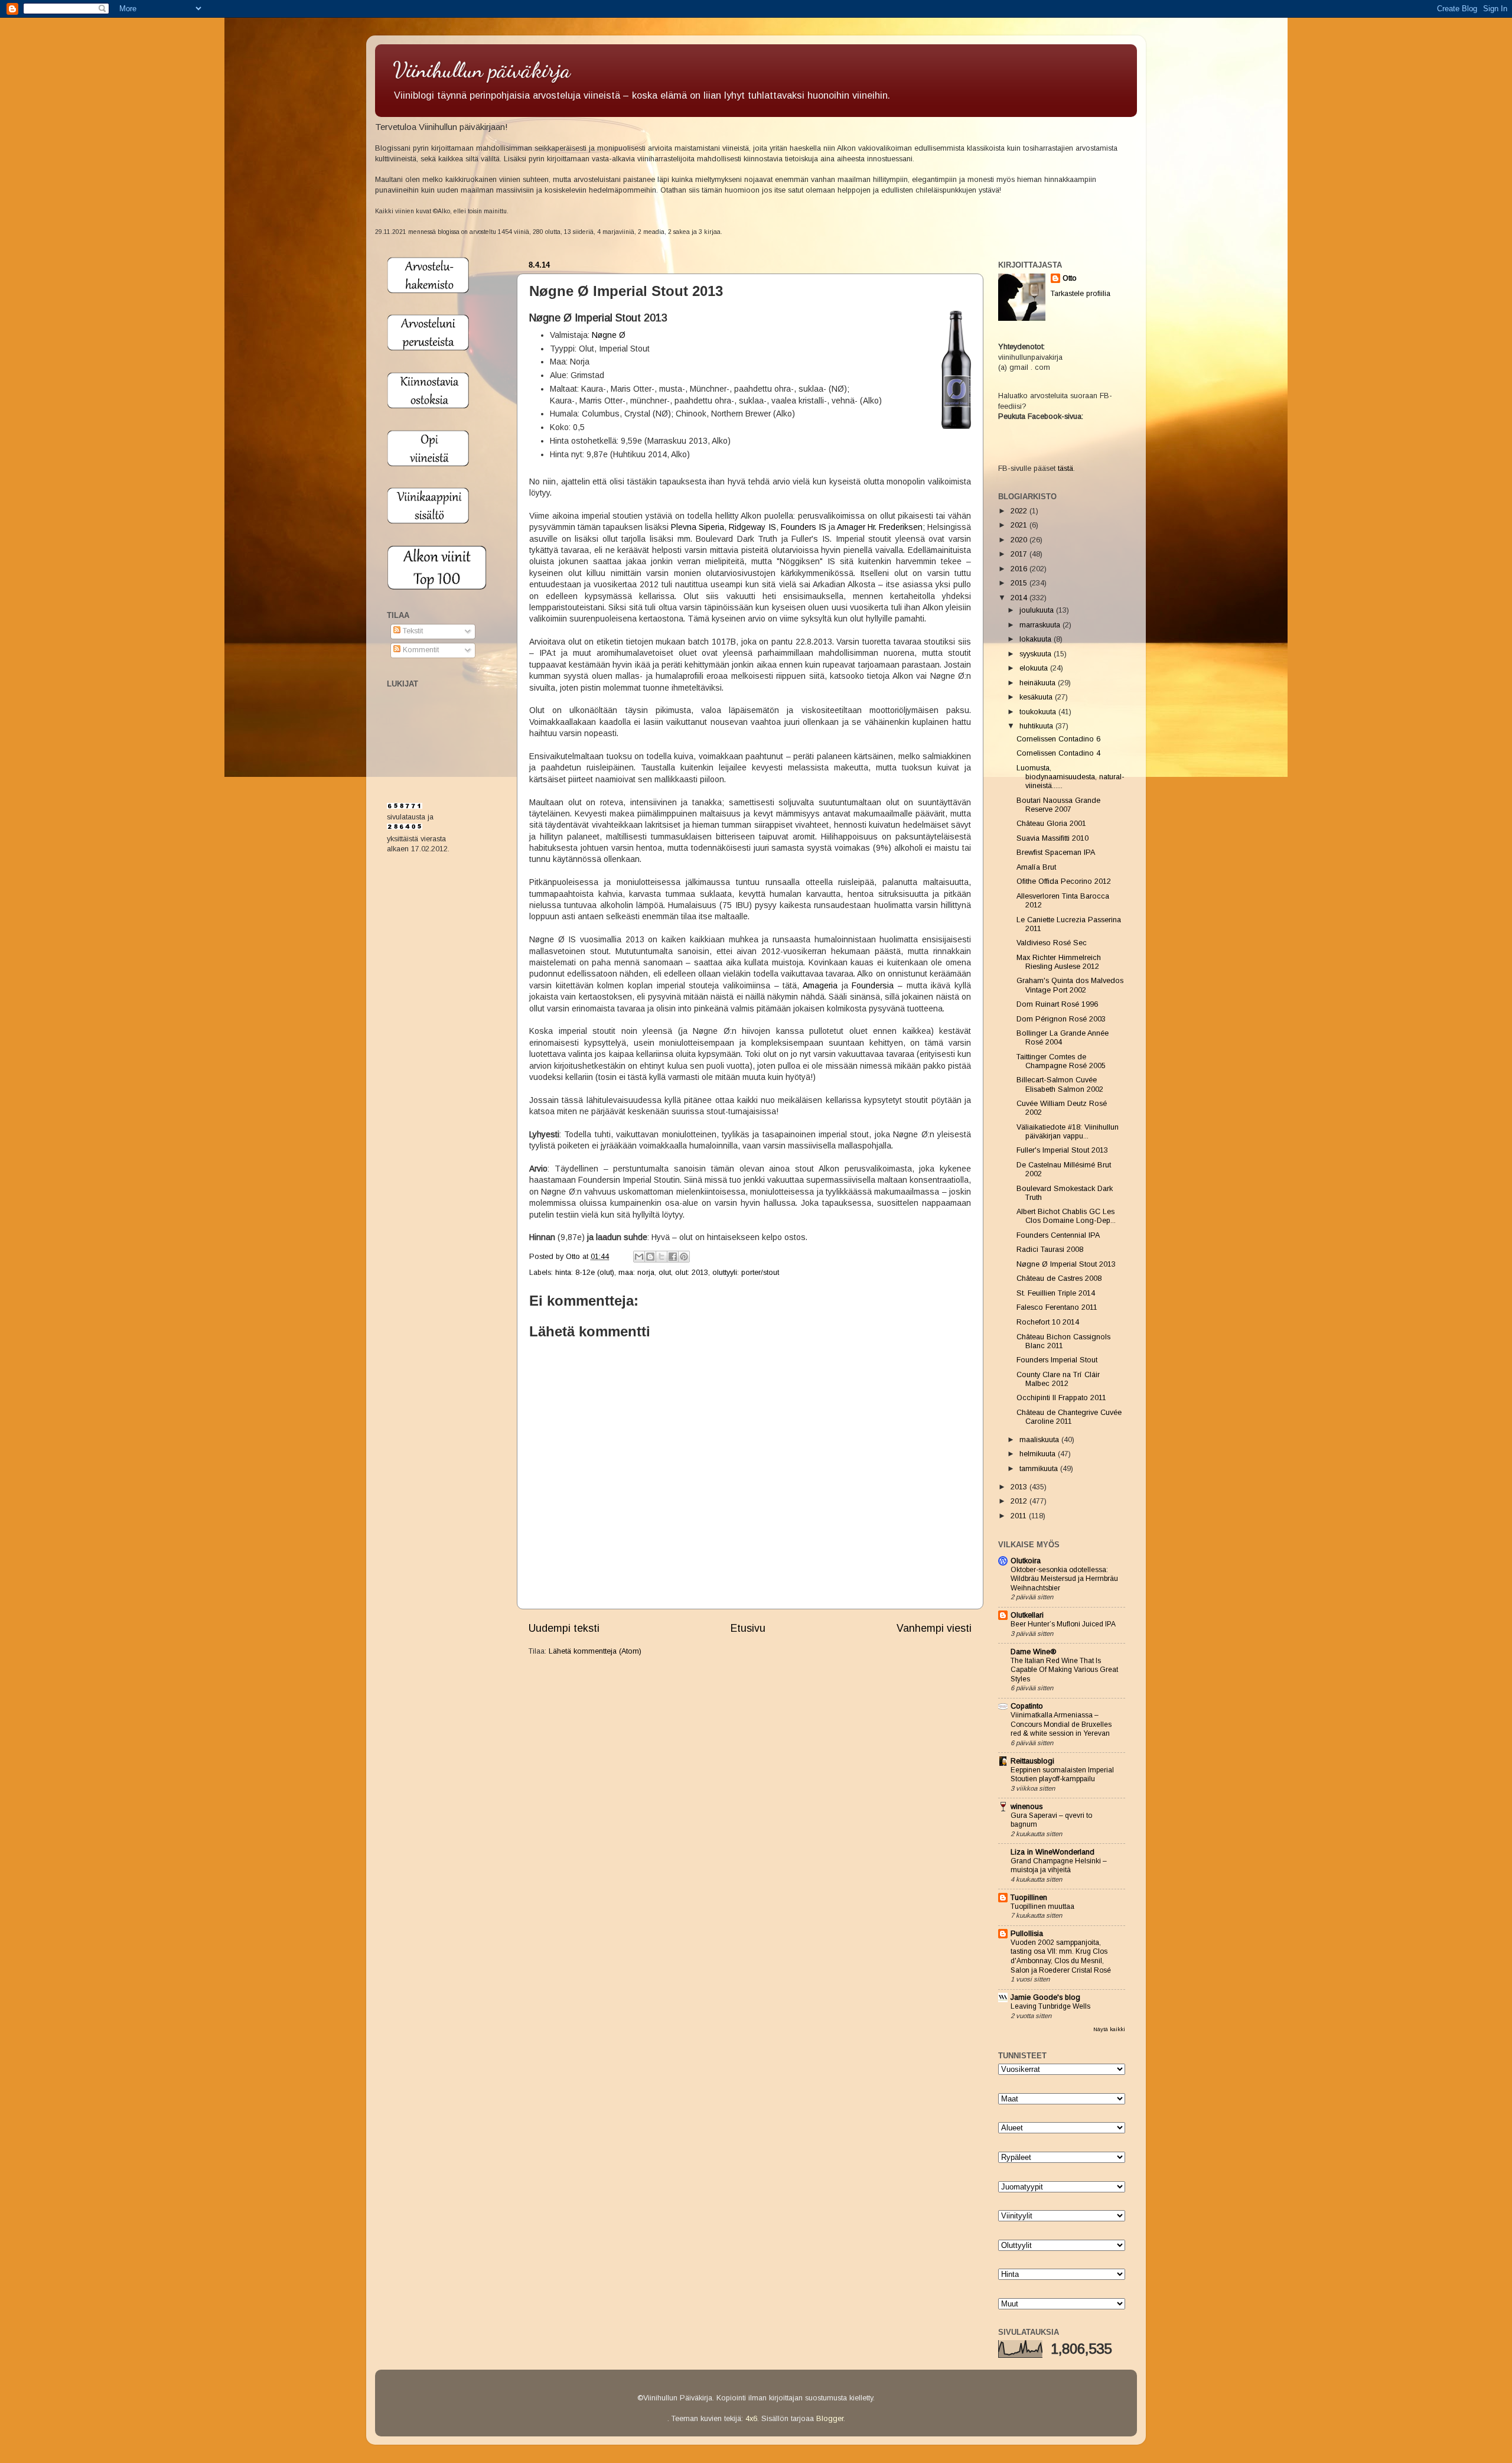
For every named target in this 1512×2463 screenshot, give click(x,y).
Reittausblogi (1032, 1761)
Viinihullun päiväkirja (482, 70)
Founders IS (804, 527)
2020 (1020, 540)
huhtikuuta (1037, 726)
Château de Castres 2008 (1059, 1278)
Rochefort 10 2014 (1048, 1322)
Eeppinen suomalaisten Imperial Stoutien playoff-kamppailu (1062, 1775)
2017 (1020, 554)
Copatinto (1027, 1706)
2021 (1020, 525)
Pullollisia (1027, 1934)
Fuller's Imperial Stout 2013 (1062, 1150)
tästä (1065, 468)
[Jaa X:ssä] (661, 1257)
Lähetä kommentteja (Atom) (595, 1651)
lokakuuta (1037, 639)
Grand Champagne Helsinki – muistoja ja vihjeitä (1059, 1866)
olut (665, 1273)
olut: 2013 (692, 1273)
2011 (1020, 1516)
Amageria (820, 985)
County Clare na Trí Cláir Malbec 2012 (1058, 1379)
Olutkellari (1027, 1615)
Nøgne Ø (609, 335)
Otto (574, 1257)
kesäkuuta (1037, 697)
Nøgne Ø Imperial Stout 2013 (1066, 1264)
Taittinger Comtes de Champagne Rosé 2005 (1061, 1061)
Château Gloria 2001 (1051, 824)
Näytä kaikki (1109, 2029)
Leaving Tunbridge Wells (1050, 2006)
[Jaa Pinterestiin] (684, 1257)
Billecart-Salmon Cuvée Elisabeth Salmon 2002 (1060, 1084)
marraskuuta (1041, 625)
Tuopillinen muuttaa (1042, 1906)
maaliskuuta (1040, 1440)
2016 (1020, 569)
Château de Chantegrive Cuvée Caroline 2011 (1069, 1417)
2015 (1020, 583)
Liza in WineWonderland (1052, 1852)
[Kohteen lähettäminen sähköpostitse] (639, 1257)
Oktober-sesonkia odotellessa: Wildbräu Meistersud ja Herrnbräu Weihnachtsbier (1064, 1579)
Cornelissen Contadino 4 (1058, 753)
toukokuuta (1039, 712)
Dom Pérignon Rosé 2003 (1061, 1019)
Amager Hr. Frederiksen (880, 527)
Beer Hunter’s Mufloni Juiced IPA (1063, 1624)
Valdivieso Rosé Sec (1052, 943)
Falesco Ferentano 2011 (1057, 1307)
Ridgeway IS (752, 527)
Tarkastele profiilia (1081, 294)
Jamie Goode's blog (1045, 1997)
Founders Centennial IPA (1058, 1235)
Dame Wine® (1033, 1652)
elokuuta (1035, 668)
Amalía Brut (1036, 867)
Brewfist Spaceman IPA (1056, 853)
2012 (1020, 1501)
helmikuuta (1039, 1454)
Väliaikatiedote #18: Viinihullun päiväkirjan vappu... (1068, 1132)
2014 (1020, 598)
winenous (1027, 1807)
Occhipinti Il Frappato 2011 (1061, 1398)
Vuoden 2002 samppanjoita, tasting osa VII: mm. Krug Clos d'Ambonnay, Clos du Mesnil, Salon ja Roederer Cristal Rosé (1061, 1956)
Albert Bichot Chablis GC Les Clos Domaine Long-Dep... (1066, 1216)
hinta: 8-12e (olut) (585, 1273)
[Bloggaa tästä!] (650, 1257)
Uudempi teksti (564, 1628)
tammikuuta (1040, 1469)
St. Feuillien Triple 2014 (1056, 1293)
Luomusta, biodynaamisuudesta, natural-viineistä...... (1071, 777)
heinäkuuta (1039, 683)
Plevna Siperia (698, 527)
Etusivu (748, 1628)
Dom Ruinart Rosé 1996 (1057, 1004)
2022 (1020, 511)
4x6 (751, 2419)
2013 (1020, 1487)
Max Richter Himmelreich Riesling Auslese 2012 (1059, 962)
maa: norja (636, 1273)
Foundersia (873, 985)
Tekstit (412, 631)
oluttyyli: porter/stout (746, 1273)
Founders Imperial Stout (1057, 1360)
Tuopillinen (1029, 1898)
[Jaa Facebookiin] (673, 1257)
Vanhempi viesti (934, 1628)
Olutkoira (1026, 1561)
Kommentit (420, 650)
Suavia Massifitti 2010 (1052, 838)
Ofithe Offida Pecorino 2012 (1064, 881)
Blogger (830, 2419)
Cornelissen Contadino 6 (1058, 739)
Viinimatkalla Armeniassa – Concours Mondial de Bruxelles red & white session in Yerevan (1061, 1724)
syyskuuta (1037, 654)
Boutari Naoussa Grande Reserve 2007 (1058, 805)
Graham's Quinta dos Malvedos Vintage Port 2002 (1070, 985)
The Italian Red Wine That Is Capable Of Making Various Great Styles (1064, 1670)
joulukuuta (1038, 610)
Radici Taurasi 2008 (1050, 1250)
